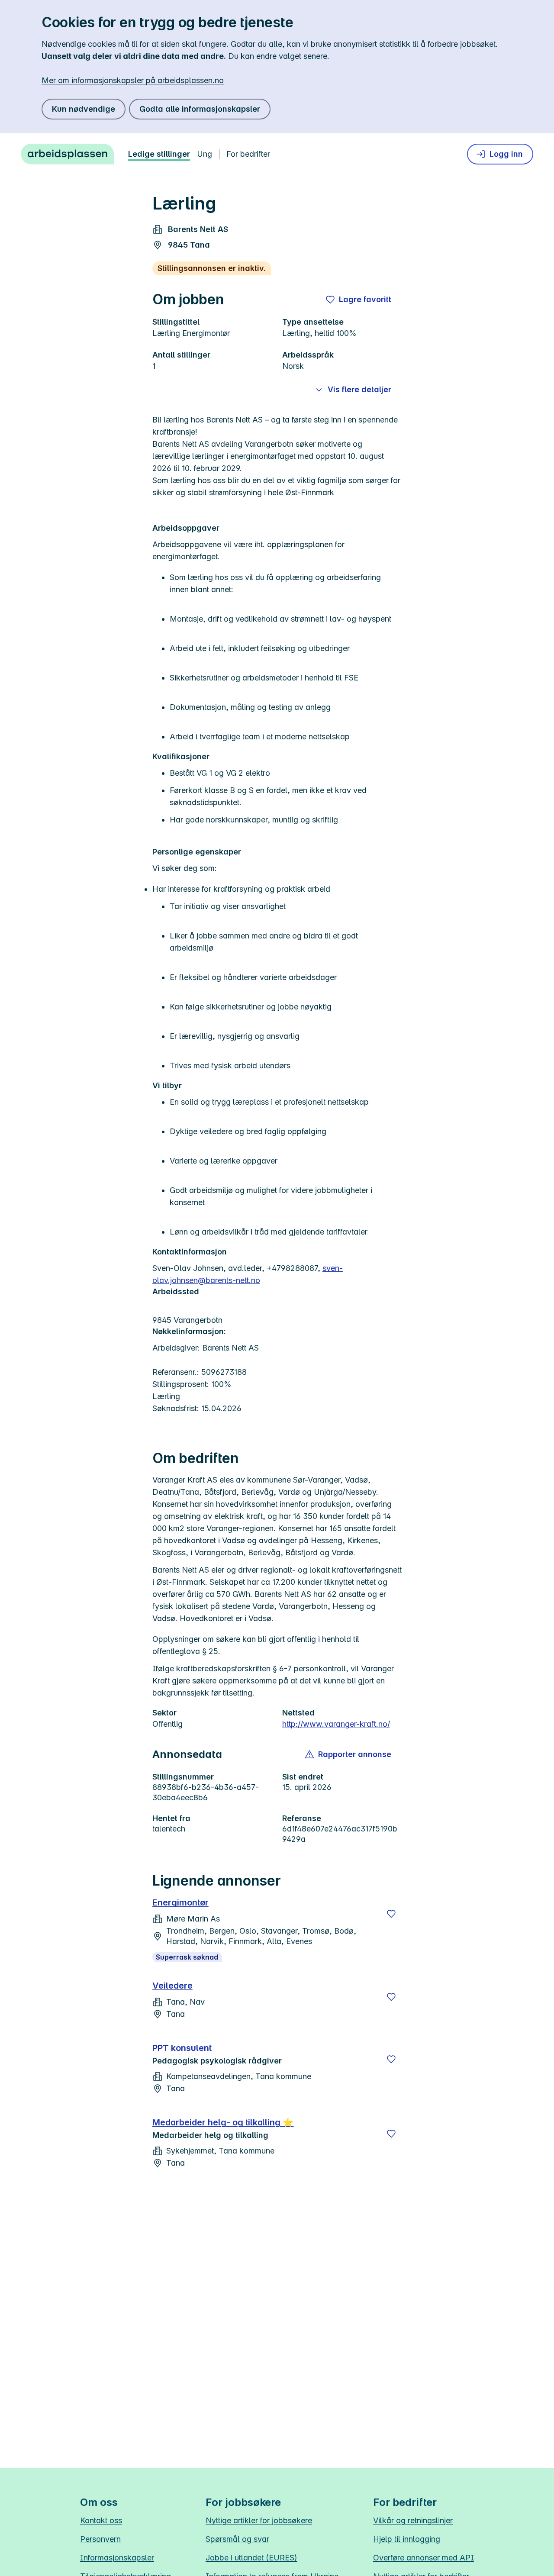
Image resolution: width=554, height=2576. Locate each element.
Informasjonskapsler (117, 2558)
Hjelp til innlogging (407, 2539)
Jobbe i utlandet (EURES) (251, 2558)
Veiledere (172, 1986)
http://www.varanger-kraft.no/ (336, 1724)
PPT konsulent (182, 2048)
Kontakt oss (101, 2520)
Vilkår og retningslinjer (413, 2520)
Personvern (100, 2539)
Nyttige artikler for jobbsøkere (259, 2520)
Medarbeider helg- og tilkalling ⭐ (223, 2122)
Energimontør (180, 1902)
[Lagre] (391, 1914)
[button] (349, 1754)
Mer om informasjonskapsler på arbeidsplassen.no (133, 80)
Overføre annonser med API (424, 2558)
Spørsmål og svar (237, 2539)
